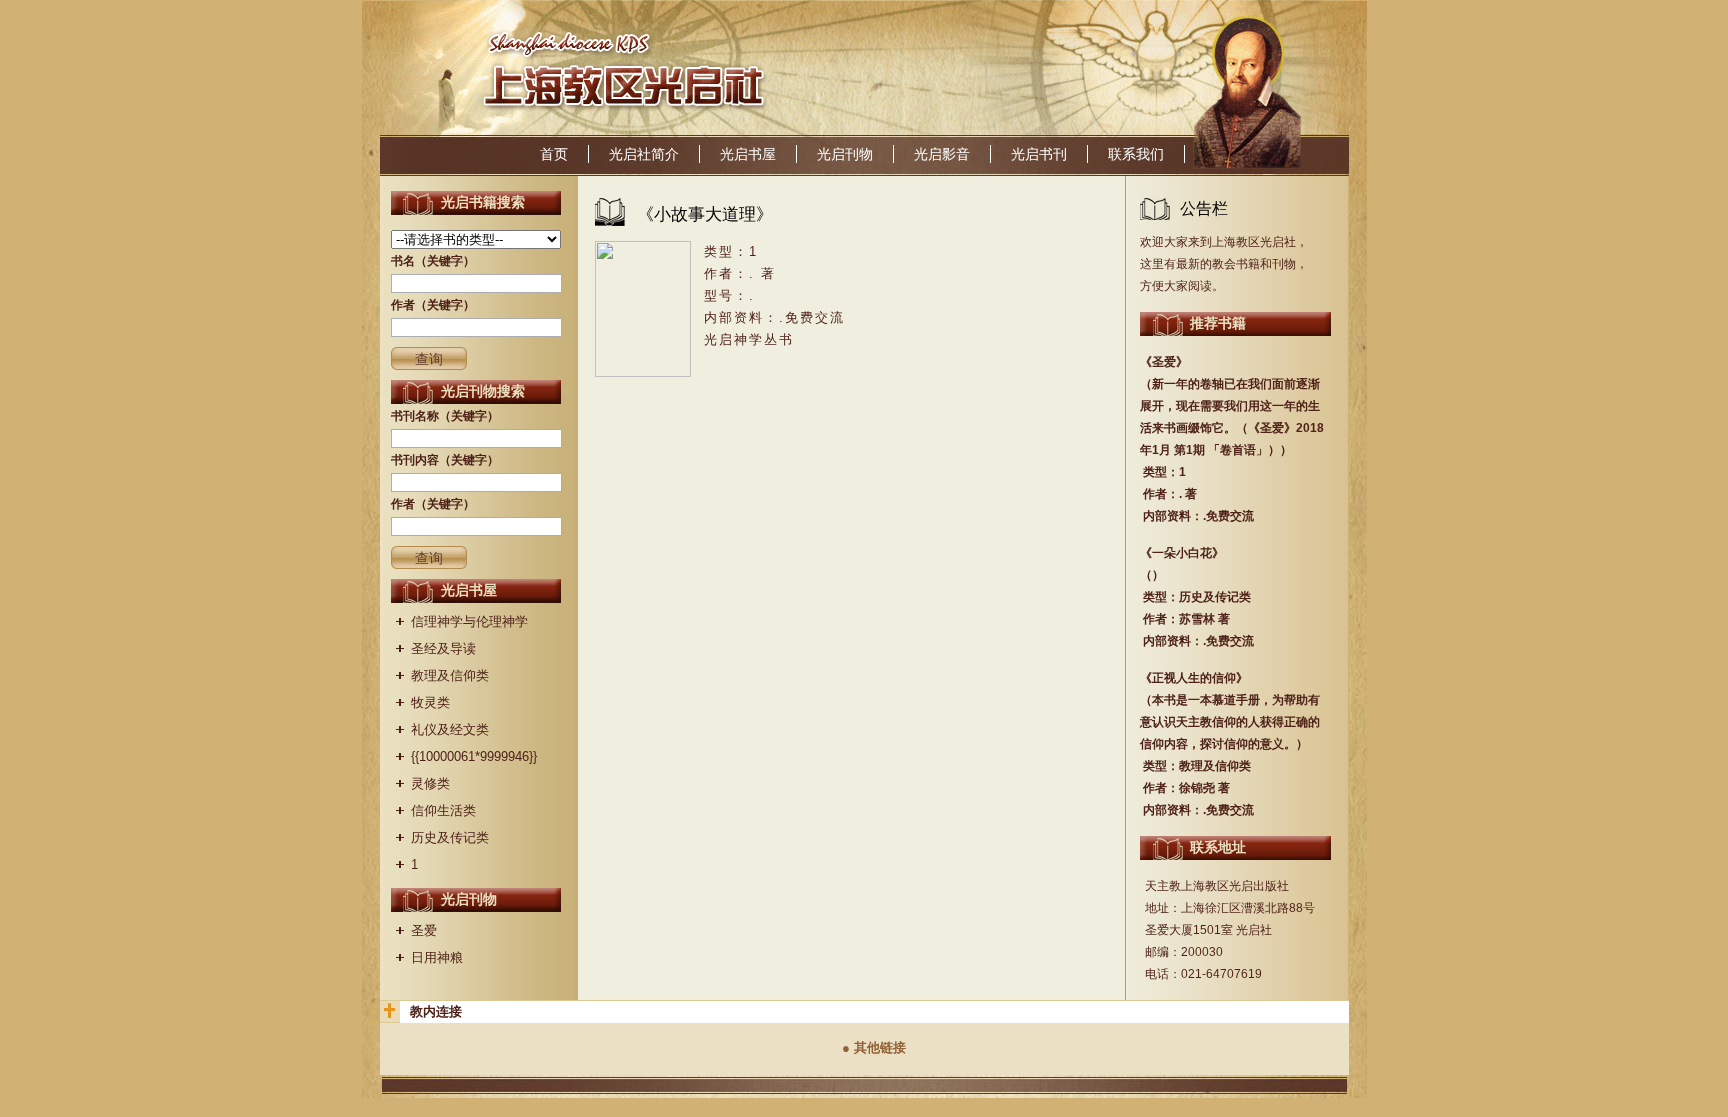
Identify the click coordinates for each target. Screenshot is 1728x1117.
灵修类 (430, 783)
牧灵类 (430, 702)
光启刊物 (845, 154)
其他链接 (880, 1047)
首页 (554, 154)
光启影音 (942, 154)
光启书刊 (1039, 154)
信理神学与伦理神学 (469, 621)
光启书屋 (748, 154)
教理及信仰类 (450, 675)
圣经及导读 (443, 648)
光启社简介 (644, 154)
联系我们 (1136, 154)
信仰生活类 (443, 810)
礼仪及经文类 (450, 729)
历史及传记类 (450, 837)
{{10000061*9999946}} (474, 756)
